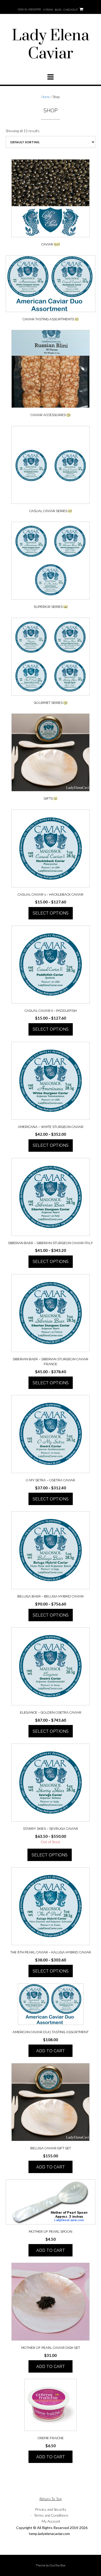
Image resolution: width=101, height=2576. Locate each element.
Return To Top (51, 2499)
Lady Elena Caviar (51, 45)
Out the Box (57, 2565)
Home (46, 97)
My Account (51, 2521)
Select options (51, 913)
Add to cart (51, 2051)
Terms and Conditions (51, 2515)
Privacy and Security (51, 2509)
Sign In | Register (29, 9)
